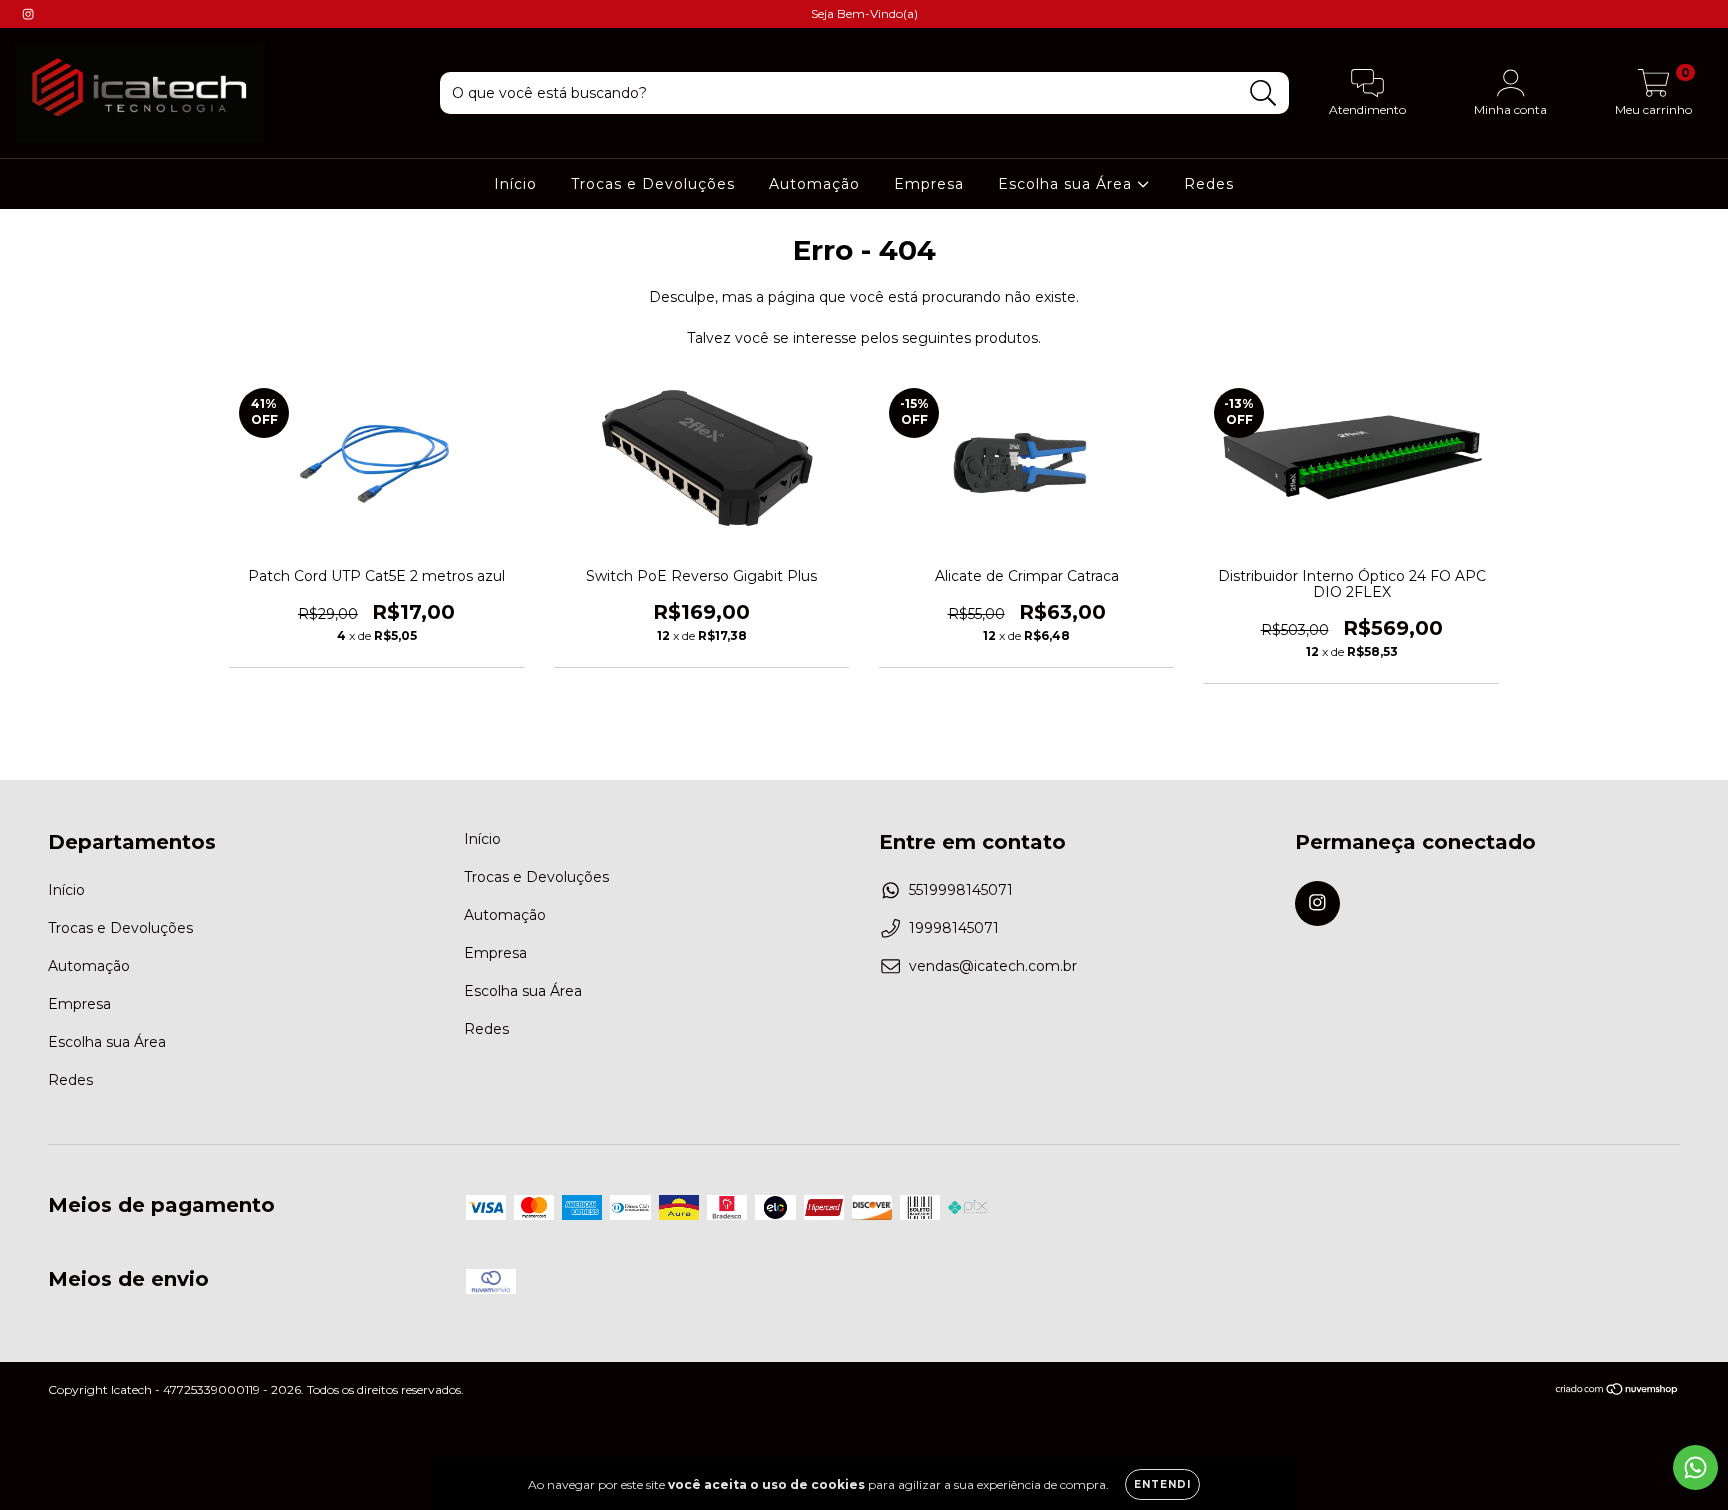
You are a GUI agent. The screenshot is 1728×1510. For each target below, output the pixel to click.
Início (515, 184)
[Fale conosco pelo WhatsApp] (1695, 1467)
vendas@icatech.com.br (993, 966)
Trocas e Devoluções (653, 184)
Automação (814, 184)
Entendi (1162, 1484)
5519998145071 (961, 890)
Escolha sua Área (1067, 184)
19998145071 (954, 928)
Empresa (929, 184)
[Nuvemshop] (1617, 1391)
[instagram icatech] (28, 14)
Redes (1209, 184)
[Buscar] (1263, 93)
